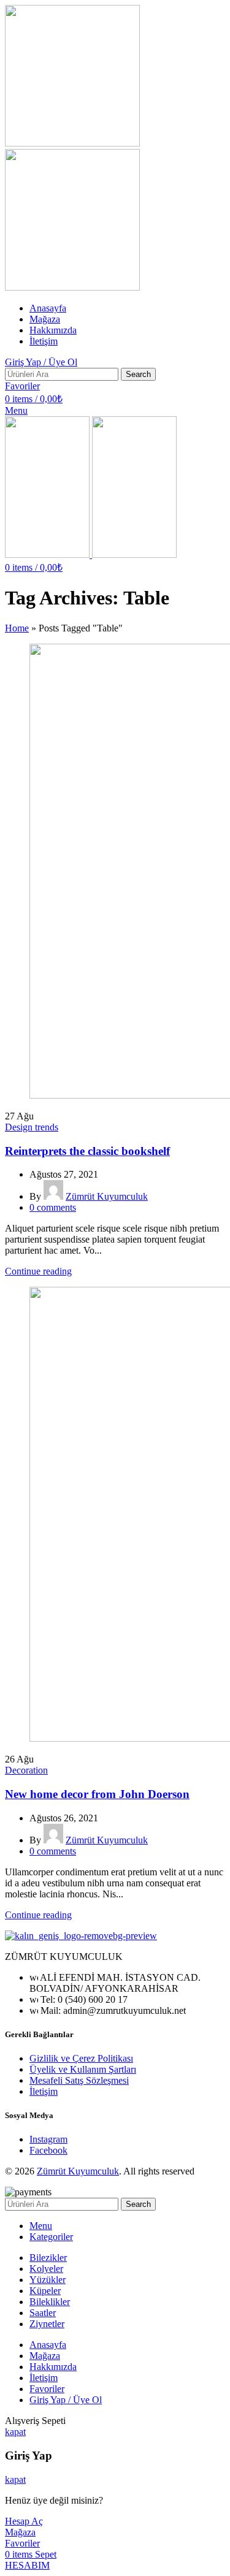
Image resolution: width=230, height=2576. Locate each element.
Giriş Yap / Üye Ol (66, 2400)
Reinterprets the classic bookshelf (87, 1151)
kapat (15, 2432)
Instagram (48, 2139)
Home (17, 628)
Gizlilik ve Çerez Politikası (81, 2058)
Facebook (48, 2150)
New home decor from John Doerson (97, 1794)
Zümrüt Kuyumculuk (78, 2171)
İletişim (44, 2091)
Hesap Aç (24, 2521)
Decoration (26, 1770)
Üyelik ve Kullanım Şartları (83, 2069)
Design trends (32, 1127)
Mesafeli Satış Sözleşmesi (79, 2080)
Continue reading (38, 1271)
